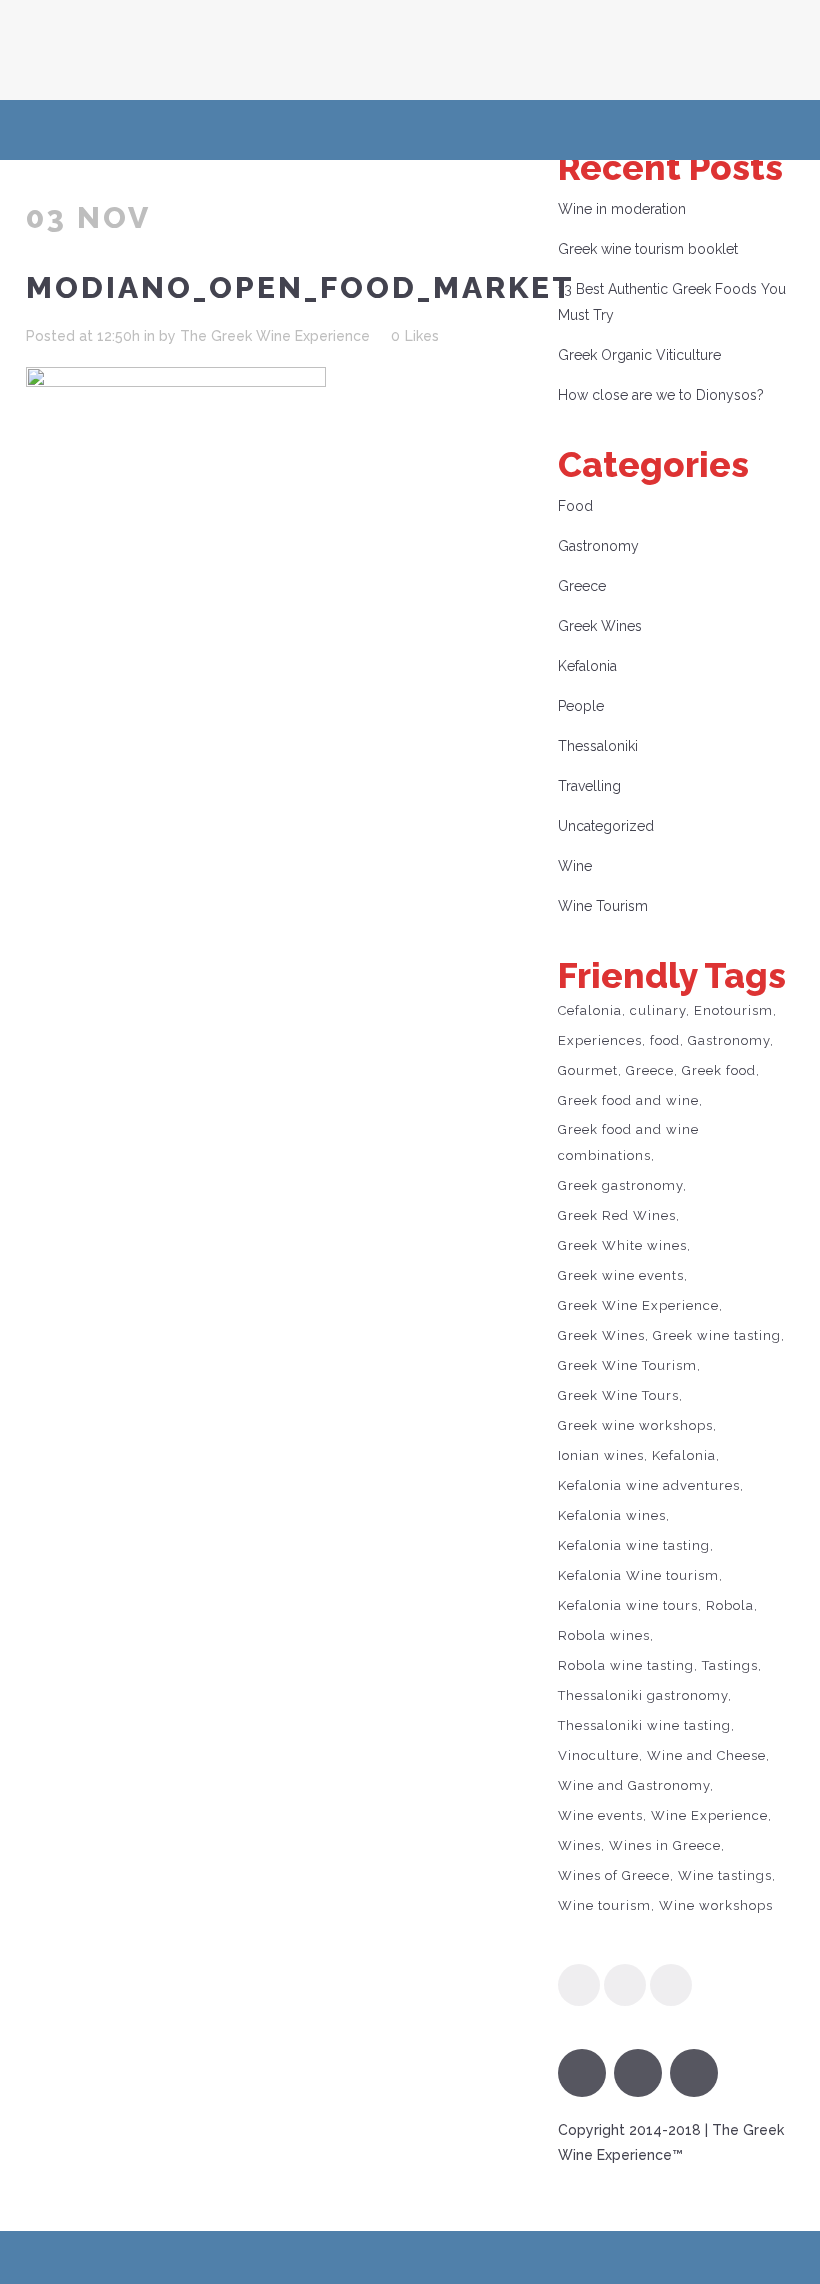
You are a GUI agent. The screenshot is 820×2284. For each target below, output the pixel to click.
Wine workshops (716, 1905)
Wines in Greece (665, 1845)
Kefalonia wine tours (628, 1605)
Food (575, 506)
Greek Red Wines (617, 1215)
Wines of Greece (614, 1875)
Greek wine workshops (635, 1425)
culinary (658, 1010)
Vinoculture (598, 1755)
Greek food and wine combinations (628, 1142)
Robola (730, 1605)
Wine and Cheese (706, 1755)
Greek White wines (622, 1245)
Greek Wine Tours (618, 1395)
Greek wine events (621, 1275)
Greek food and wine (628, 1100)
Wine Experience (709, 1815)
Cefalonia (590, 1010)
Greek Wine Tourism (627, 1365)
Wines (579, 1845)
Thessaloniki (598, 746)
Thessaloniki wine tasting (644, 1725)
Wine (575, 866)
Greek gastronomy (620, 1185)
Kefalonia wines (612, 1515)
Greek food (719, 1070)
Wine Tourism (603, 906)
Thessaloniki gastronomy (643, 1695)
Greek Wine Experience (638, 1305)
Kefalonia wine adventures (649, 1485)
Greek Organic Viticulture (639, 355)
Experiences (600, 1040)
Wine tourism (604, 1905)
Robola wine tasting (626, 1665)
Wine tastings (725, 1875)
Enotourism (733, 1010)
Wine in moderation (622, 209)
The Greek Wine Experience (275, 336)
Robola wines (604, 1635)
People (581, 706)
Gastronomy (598, 546)
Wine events (600, 1815)
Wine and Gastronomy (634, 1785)
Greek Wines (600, 626)
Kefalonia (587, 666)
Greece (582, 586)
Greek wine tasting (717, 1335)
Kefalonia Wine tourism (638, 1575)
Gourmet (588, 1070)
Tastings (730, 1665)
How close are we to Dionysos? (661, 395)
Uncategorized (606, 826)
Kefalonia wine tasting (634, 1545)
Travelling (589, 786)
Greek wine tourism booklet (648, 249)
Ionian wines (601, 1455)
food (665, 1040)
